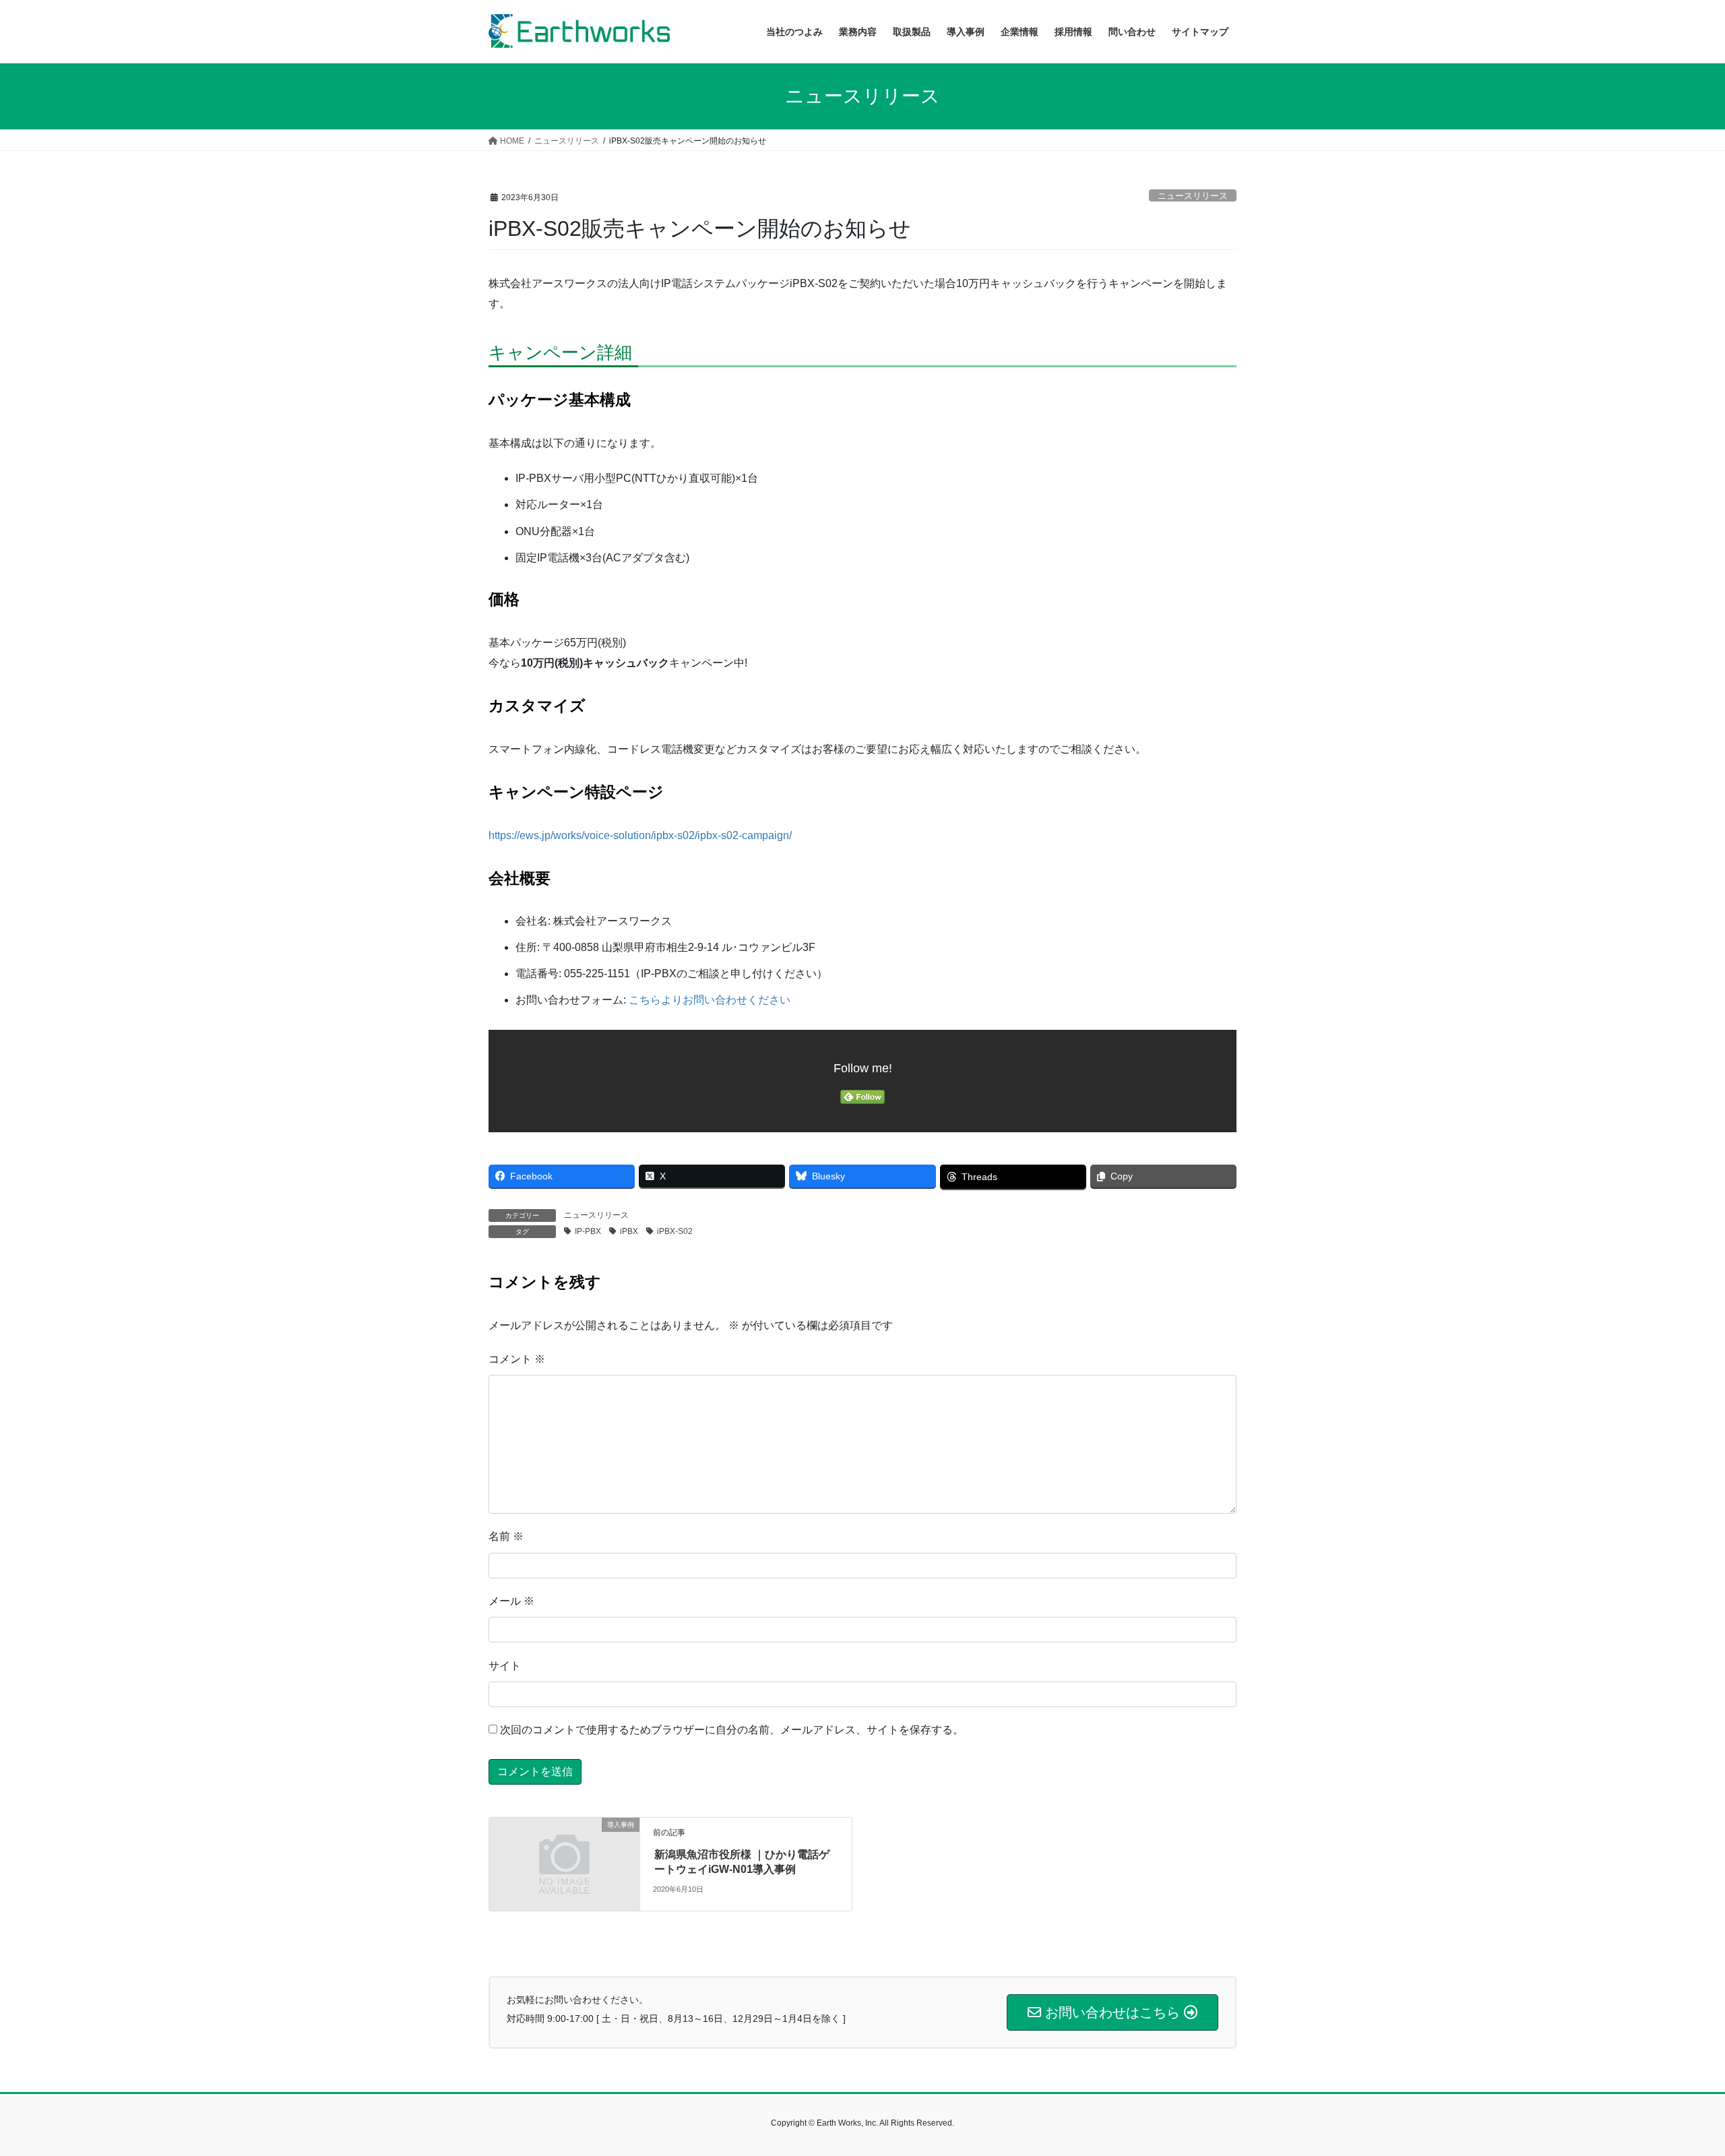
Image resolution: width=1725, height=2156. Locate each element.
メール (511, 1601)
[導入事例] (564, 1863)
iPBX (629, 1231)
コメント (517, 1359)
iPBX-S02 (675, 1231)
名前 (506, 1536)
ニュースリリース (1193, 196)
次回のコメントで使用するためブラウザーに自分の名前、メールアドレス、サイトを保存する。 (732, 1730)
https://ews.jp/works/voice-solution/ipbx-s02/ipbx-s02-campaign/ (640, 835)
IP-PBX (588, 1231)
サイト (505, 1666)
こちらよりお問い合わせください (710, 1000)
